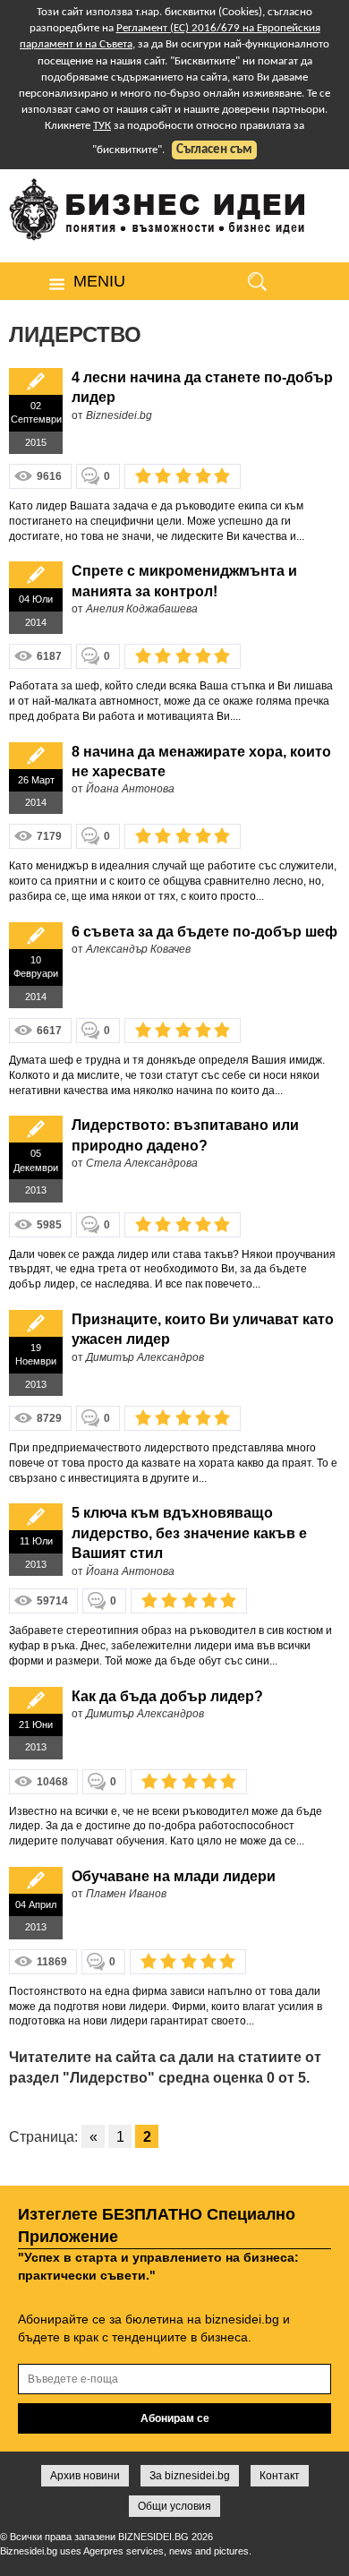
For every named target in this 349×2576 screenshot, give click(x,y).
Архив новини (85, 2476)
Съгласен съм (214, 150)
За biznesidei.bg (190, 2476)
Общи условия (174, 2506)
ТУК (102, 126)
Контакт (280, 2476)
